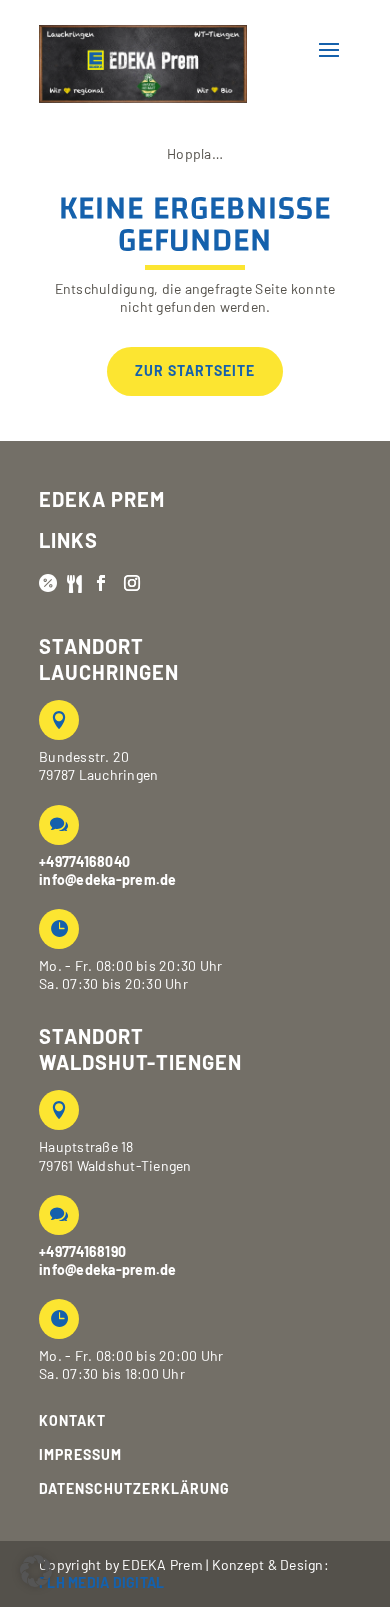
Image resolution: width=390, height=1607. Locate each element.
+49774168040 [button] (84, 861)
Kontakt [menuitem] (72, 1421)
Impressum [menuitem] (80, 1455)
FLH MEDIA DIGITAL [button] (101, 1582)
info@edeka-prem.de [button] (108, 879)
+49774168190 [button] (82, 1251)
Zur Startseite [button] (195, 370)
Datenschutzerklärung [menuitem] (134, 1489)
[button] (173, 50)
